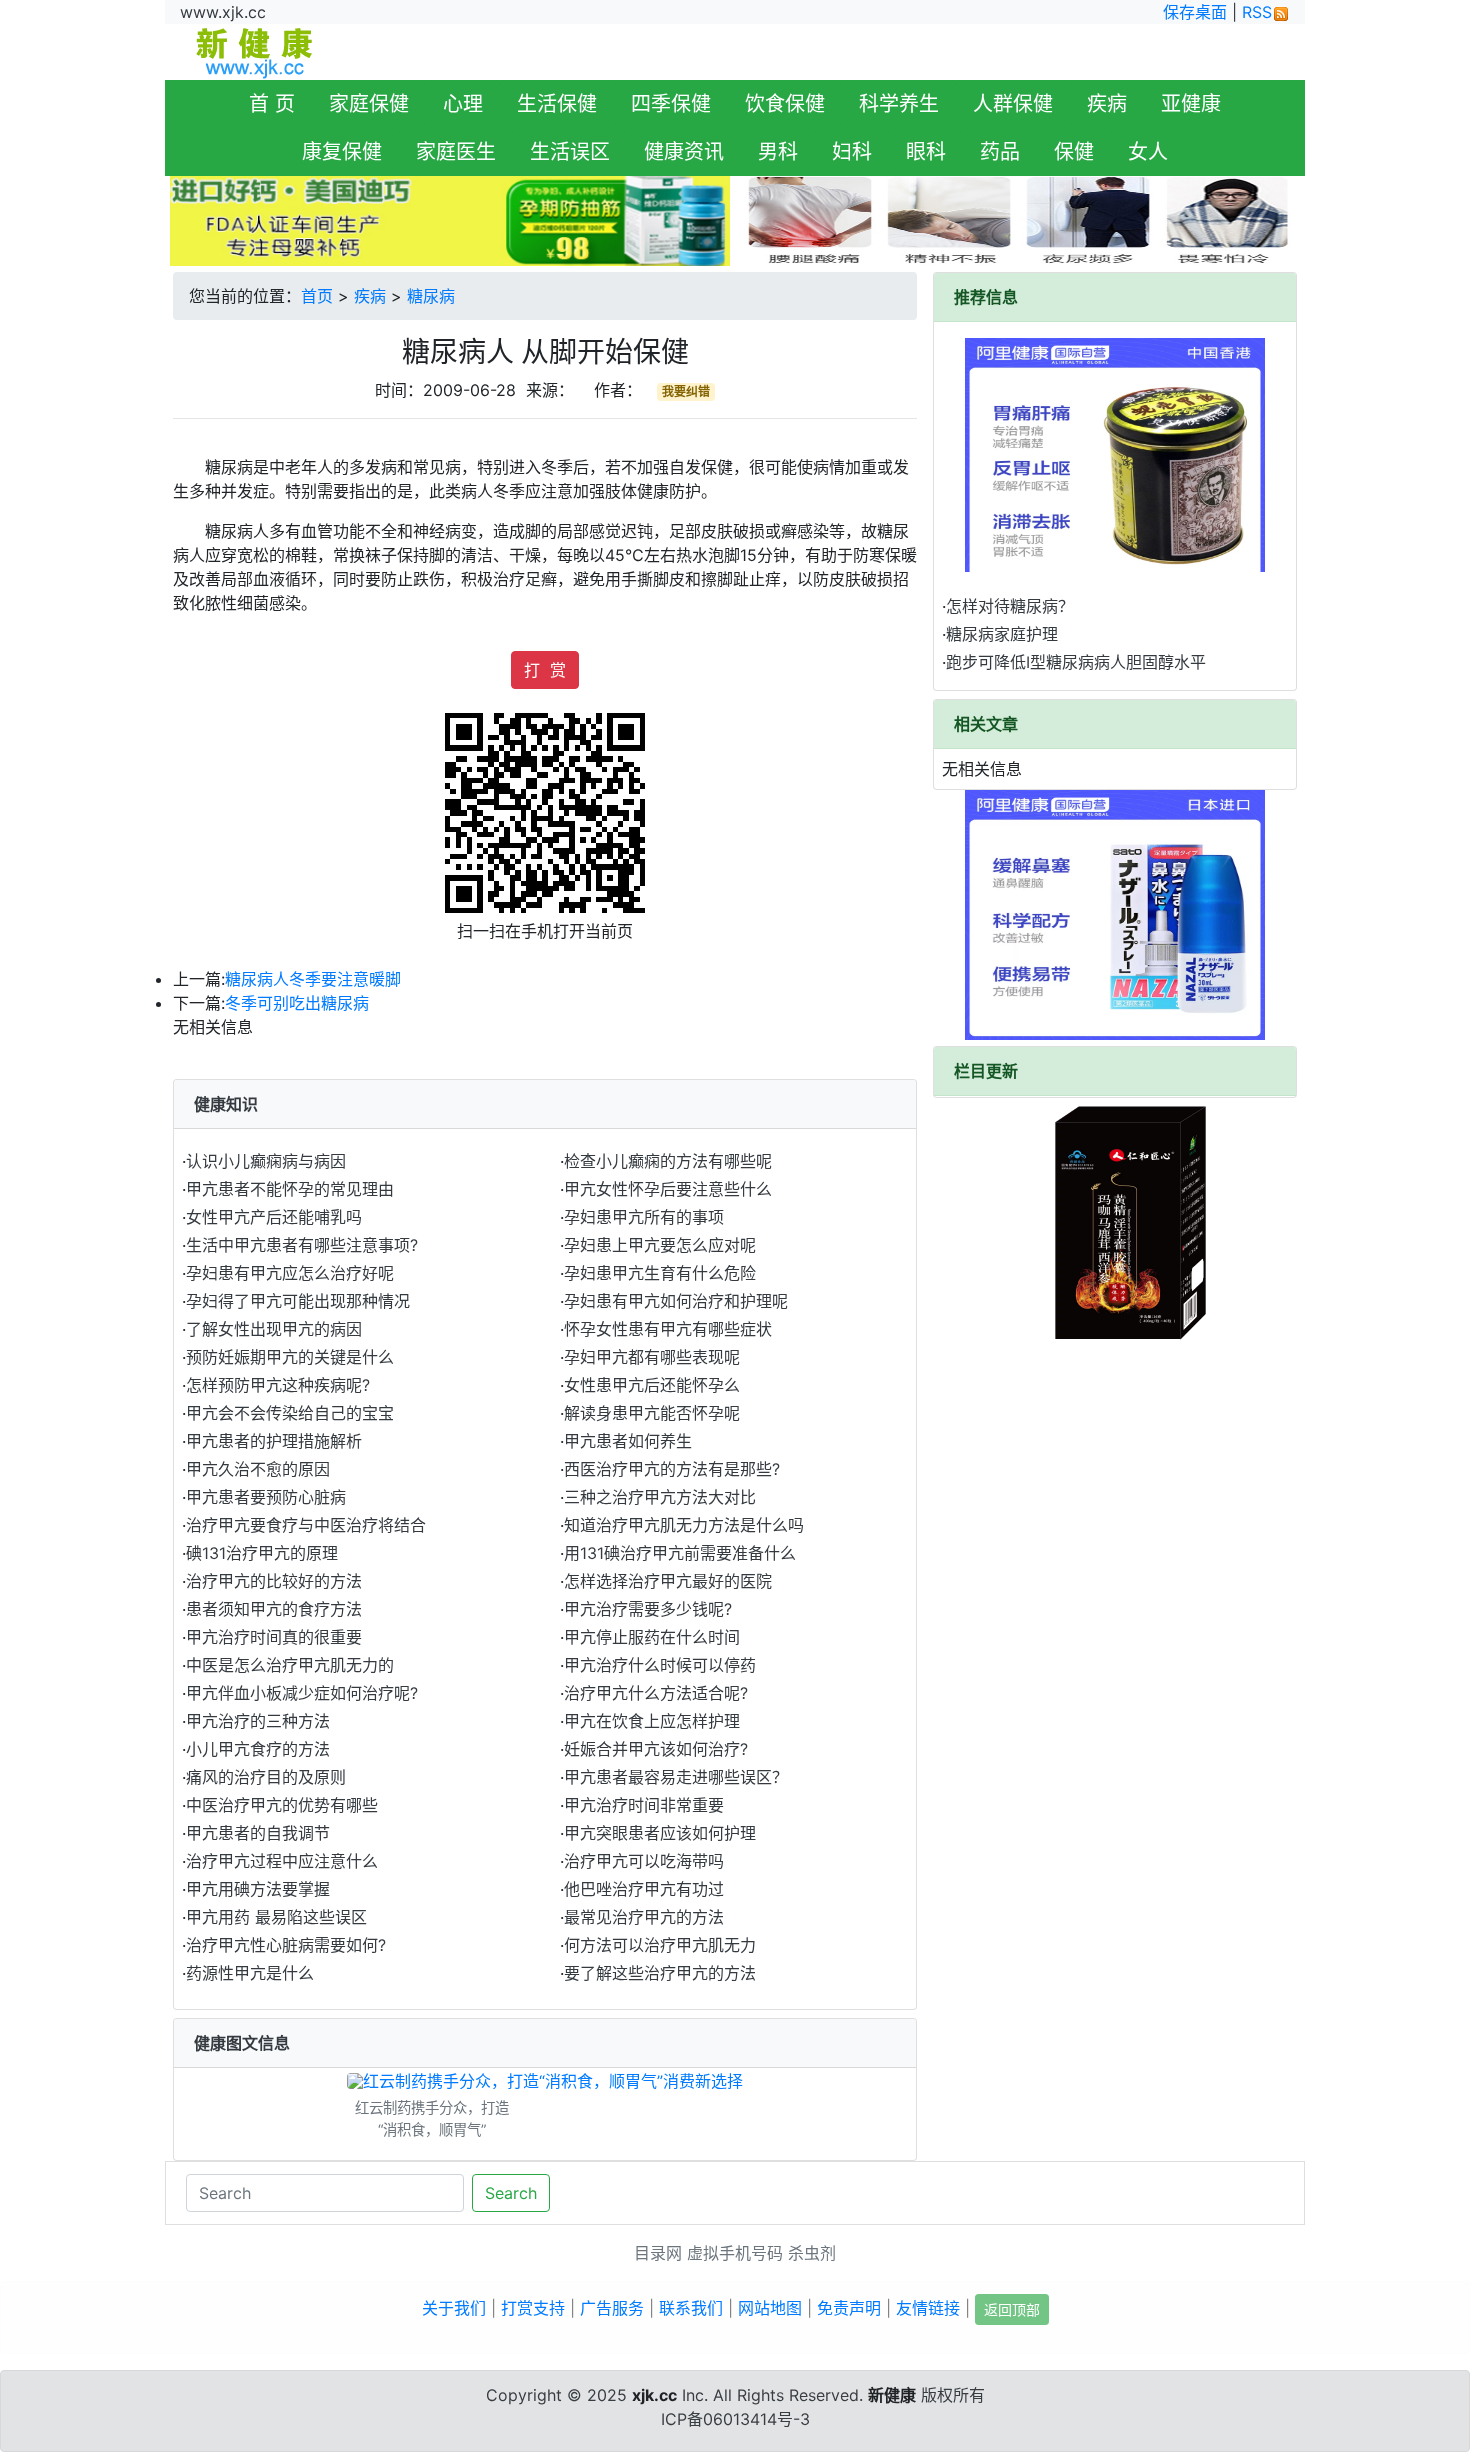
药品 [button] (1000, 152)
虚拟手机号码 (735, 2253)
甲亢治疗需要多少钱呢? (648, 1609)
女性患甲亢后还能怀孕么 (652, 1385)
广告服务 (612, 2308)
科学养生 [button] (899, 104)
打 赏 (545, 670)
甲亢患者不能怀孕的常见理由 (290, 1189)
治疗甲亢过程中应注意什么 (282, 1861)
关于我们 (454, 2308)
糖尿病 (431, 296)
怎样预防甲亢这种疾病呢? (278, 1385)
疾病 (370, 296)
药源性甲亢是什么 (250, 1973)
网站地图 (770, 2308)
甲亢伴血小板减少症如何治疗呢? (302, 1693)
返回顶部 (1012, 2309)
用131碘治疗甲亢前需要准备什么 (680, 1553)
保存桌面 (1195, 12)
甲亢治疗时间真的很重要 (274, 1637)
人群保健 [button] (1013, 104)
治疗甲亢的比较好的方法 (274, 1581)
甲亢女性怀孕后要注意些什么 (668, 1189)
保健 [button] (1074, 152)
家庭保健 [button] (369, 104)
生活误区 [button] (570, 152)
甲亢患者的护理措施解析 (274, 1441)
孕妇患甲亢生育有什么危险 (660, 1273)
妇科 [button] (852, 152)
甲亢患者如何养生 (628, 1441)
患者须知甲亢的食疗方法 (274, 1609)
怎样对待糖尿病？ (1010, 606)
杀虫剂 (812, 2253)
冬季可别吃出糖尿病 (297, 1003)
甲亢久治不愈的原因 (258, 1469)
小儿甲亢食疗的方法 (258, 1749)
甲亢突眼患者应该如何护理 (660, 1833)
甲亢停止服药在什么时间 (652, 1637)
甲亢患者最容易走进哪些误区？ (676, 1777)
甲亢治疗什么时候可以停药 (660, 1665)
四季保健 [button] (671, 104)
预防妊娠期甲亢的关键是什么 (290, 1357)
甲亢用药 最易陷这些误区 (276, 1917)
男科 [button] (778, 152)
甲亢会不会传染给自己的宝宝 (290, 1413)
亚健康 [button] (1191, 104)
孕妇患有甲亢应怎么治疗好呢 (290, 1273)
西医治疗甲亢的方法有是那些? (672, 1469)
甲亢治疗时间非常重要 (644, 1805)
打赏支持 (533, 2308)
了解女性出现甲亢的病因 (274, 1329)
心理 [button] (463, 104)
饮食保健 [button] (785, 104)
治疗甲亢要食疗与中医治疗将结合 (306, 1525)
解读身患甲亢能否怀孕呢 (652, 1413)
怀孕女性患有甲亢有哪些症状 (668, 1329)
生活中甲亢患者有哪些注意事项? (302, 1245)
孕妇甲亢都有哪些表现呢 (652, 1357)
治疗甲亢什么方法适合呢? (656, 1693)
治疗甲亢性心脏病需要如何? (286, 1945)
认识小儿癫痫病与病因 (266, 1161)
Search (511, 2193)
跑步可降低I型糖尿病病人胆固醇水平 (1076, 662)
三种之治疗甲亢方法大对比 (660, 1497)
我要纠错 (686, 391)
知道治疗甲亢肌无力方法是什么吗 (684, 1525)
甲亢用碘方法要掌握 (258, 1889)
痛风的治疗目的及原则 (266, 1777)
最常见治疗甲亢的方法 (644, 1917)
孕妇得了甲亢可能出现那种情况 (298, 1301)
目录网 (658, 2253)
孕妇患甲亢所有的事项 (644, 1217)
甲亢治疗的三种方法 (258, 1721)
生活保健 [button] (557, 104)
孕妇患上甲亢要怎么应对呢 (660, 1245)
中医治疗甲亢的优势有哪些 (282, 1805)
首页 (317, 296)
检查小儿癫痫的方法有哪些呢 (668, 1161)
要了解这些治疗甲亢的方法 (660, 1973)
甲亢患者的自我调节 (258, 1833)
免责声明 (849, 2308)
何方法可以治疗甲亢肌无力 (660, 1945)
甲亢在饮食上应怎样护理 (652, 1721)
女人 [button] (1148, 152)
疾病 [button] (1107, 104)
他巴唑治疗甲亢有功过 (644, 1889)
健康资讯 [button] (684, 152)
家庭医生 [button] (456, 152)
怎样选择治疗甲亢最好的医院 (668, 1581)
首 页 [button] (272, 104)
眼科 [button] (926, 152)
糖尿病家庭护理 (1002, 634)
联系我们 (691, 2308)
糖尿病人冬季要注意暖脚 (313, 979)
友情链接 (928, 2308)
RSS (1257, 12)
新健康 (892, 2395)
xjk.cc (654, 2395)
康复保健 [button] (342, 152)
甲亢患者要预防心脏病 (266, 1497)
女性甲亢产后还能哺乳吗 (274, 1217)
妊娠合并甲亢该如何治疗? (656, 1749)
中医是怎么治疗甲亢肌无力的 (290, 1665)
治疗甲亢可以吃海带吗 (644, 1861)
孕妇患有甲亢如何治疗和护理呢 (676, 1301)
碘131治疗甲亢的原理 (262, 1553)
